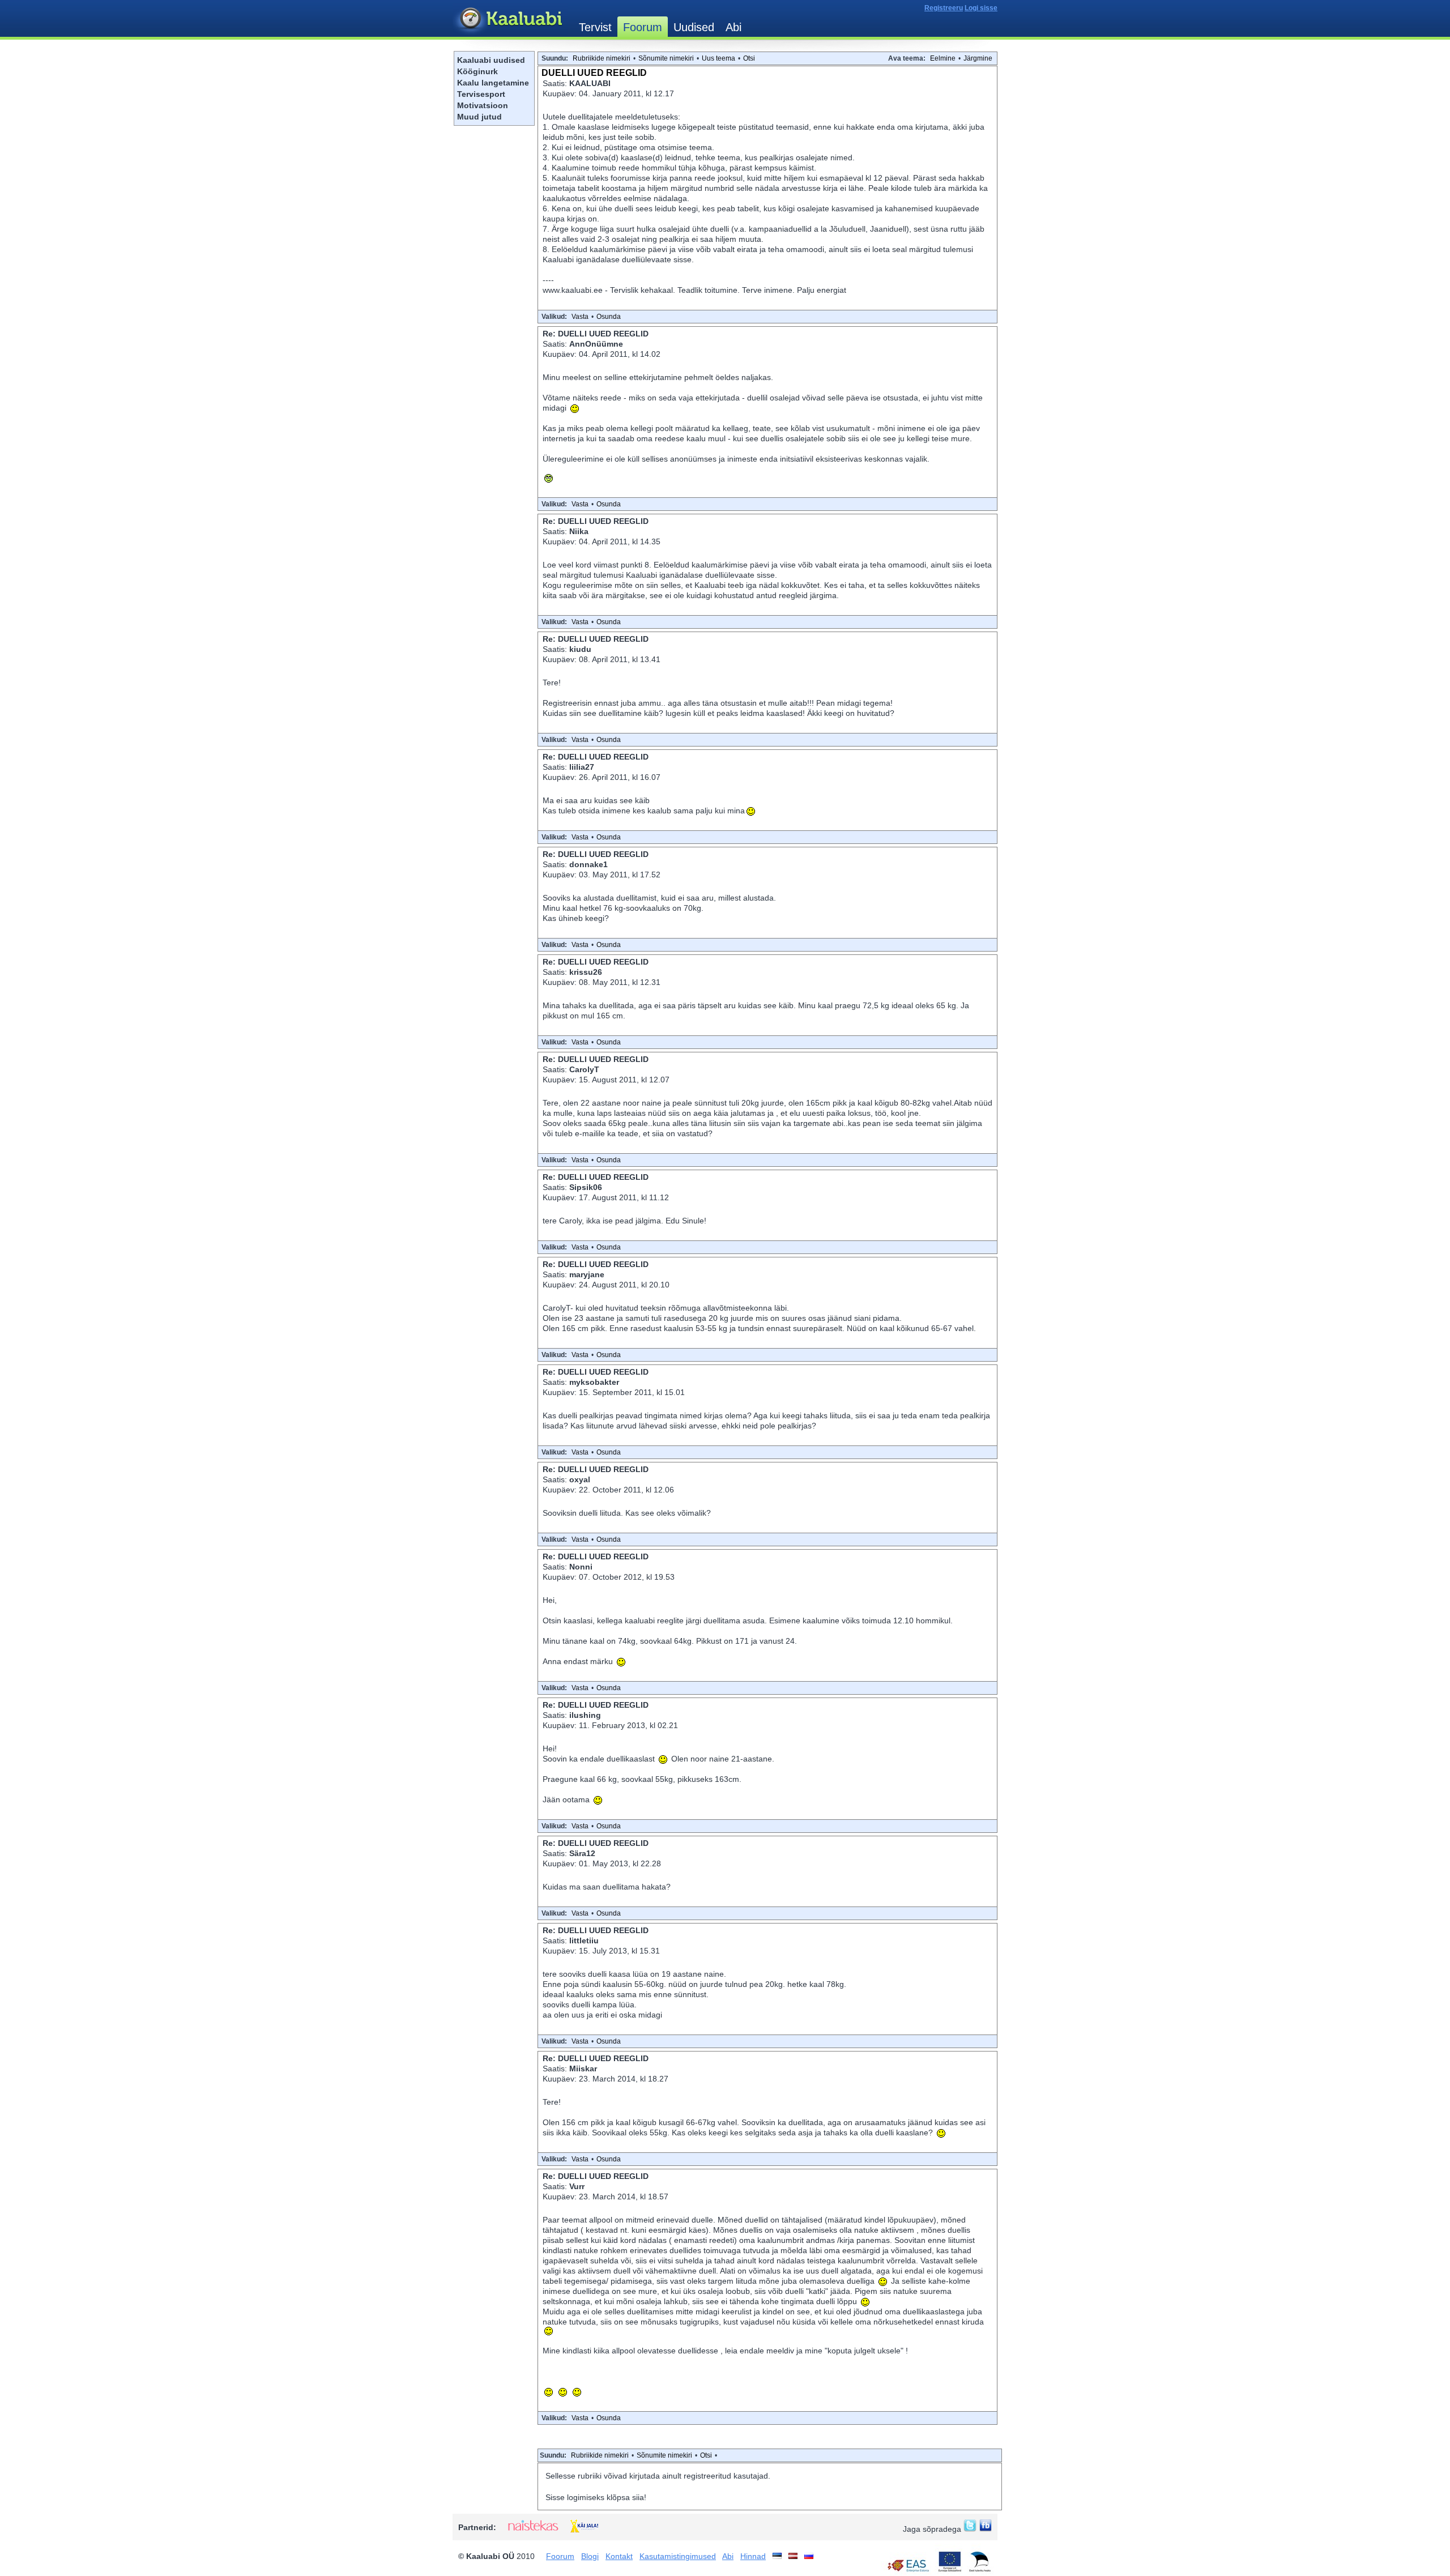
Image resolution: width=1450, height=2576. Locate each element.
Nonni (581, 1567)
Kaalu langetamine (493, 83)
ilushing (585, 1715)
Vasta (580, 317)
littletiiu (584, 1940)
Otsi (749, 58)
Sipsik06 (586, 1187)
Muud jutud (479, 117)
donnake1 (588, 864)
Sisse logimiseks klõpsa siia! (596, 2497)
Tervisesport (481, 94)
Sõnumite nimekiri (666, 58)
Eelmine (943, 58)
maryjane (587, 1274)
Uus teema (718, 58)
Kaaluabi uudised (491, 60)
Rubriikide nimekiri (602, 58)
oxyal (580, 1479)
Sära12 (582, 1853)
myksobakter (594, 1382)
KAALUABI (590, 83)
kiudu (580, 649)
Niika (579, 531)
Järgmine (978, 58)
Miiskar (583, 2069)
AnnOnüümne (596, 344)
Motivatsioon (483, 105)
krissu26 (586, 972)
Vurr (577, 2186)
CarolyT (584, 1069)
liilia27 (582, 767)
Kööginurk (477, 71)
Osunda (609, 317)
